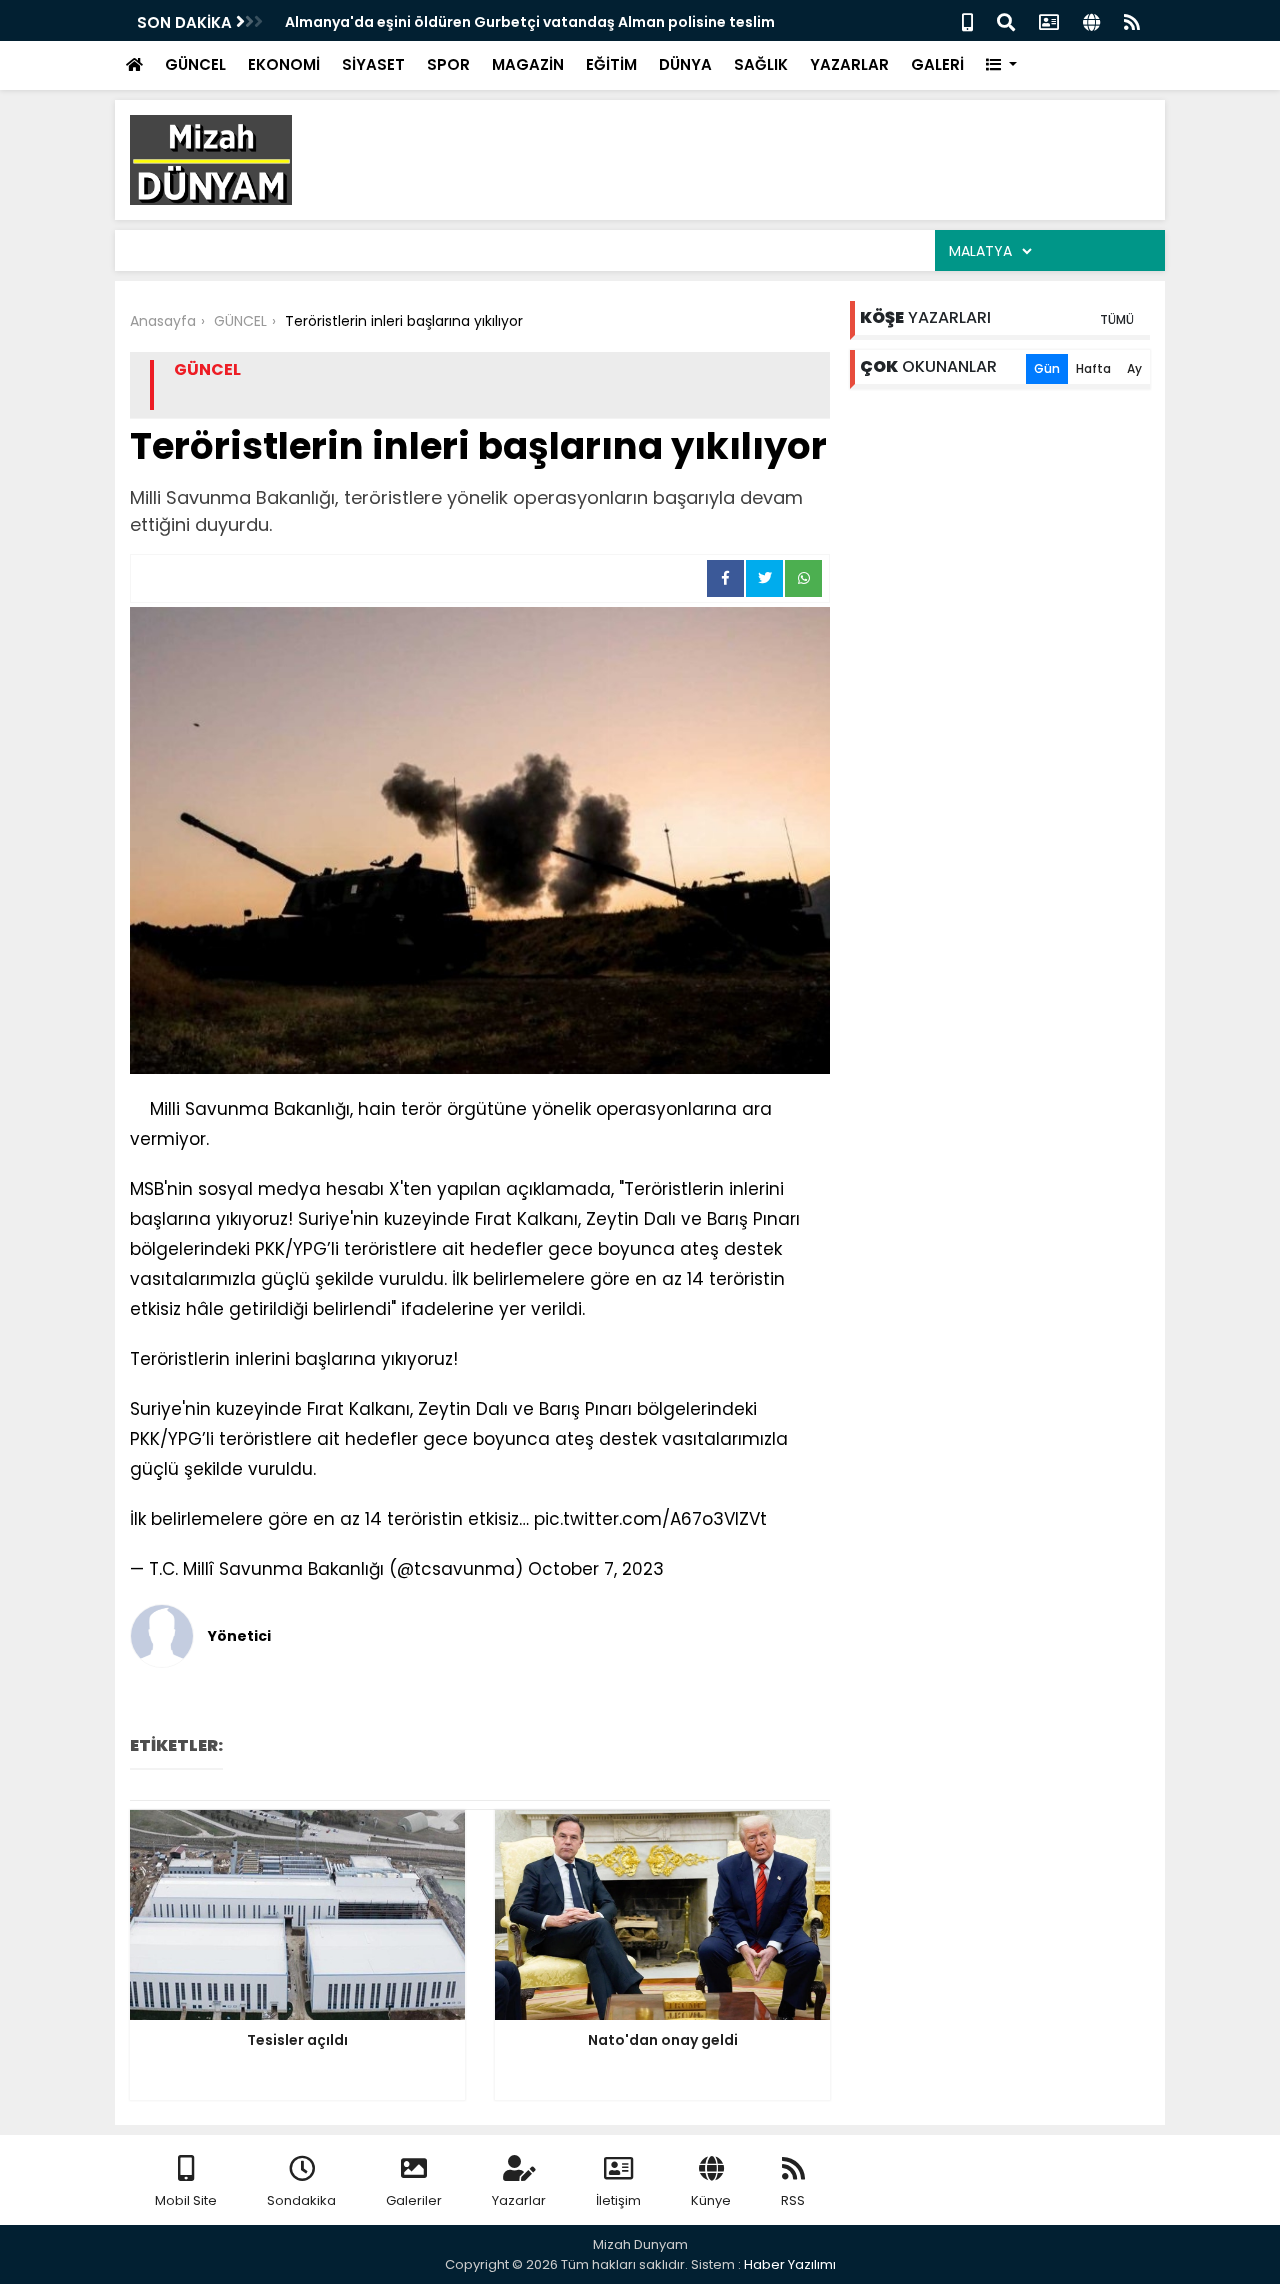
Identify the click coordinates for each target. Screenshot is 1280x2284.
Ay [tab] (1134, 368)
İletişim (618, 2200)
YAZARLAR (849, 64)
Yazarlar (519, 2200)
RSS (793, 2200)
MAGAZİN (528, 64)
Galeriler (414, 2200)
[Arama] (1006, 20)
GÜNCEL (195, 64)
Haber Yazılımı (790, 2264)
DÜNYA (685, 64)
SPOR (448, 64)
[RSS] (1132, 20)
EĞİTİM (611, 64)
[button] (1001, 65)
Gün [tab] (1047, 368)
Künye (711, 2200)
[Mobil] (967, 20)
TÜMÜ (1117, 319)
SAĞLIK (761, 64)
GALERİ (937, 64)
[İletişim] (1049, 20)
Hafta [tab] (1093, 368)
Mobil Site (186, 2200)
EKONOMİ (284, 64)
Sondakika (301, 2200)
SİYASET (373, 64)
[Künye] (1091, 20)
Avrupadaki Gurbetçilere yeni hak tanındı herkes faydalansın (515, 22)
